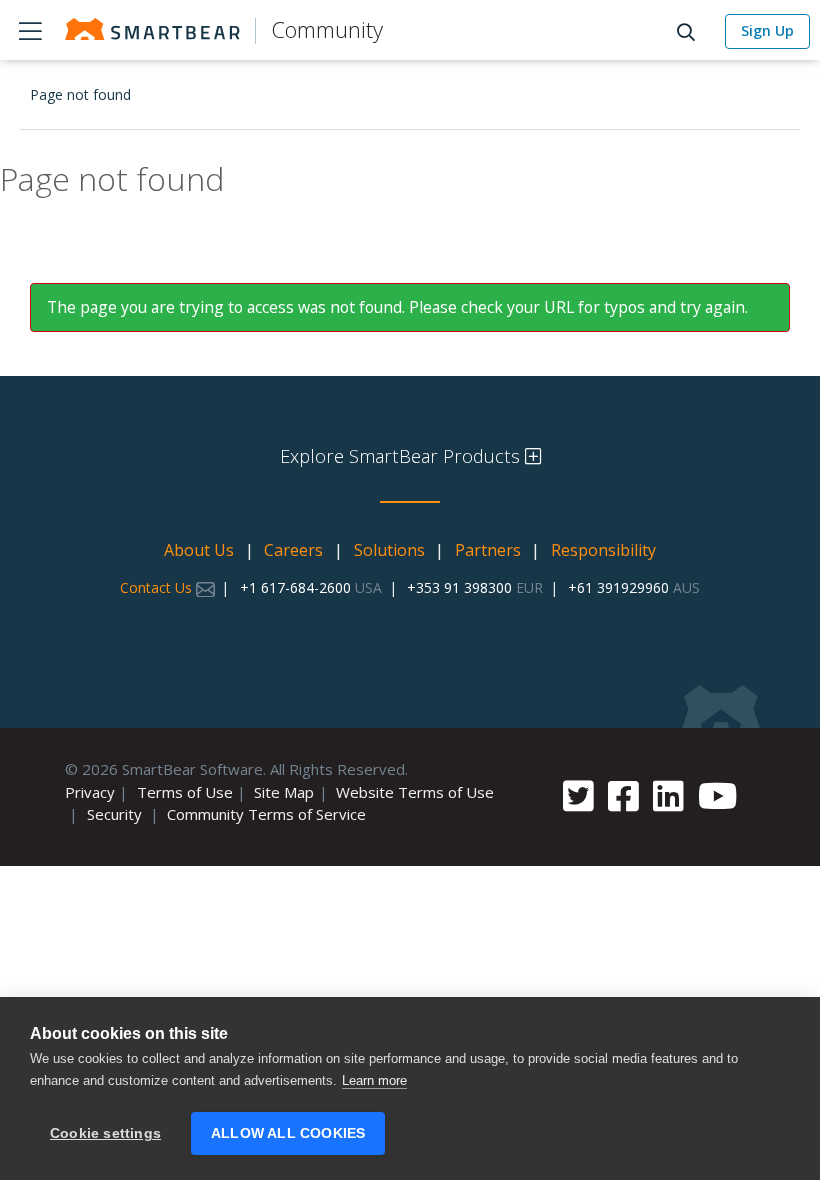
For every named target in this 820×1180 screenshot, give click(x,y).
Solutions (389, 550)
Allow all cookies (288, 1133)
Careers (293, 550)
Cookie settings (105, 1133)
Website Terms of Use (415, 792)
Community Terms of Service (266, 814)
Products (30, 30)
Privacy (90, 792)
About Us (199, 550)
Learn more (374, 1080)
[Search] (691, 30)
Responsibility (603, 550)
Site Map (284, 792)
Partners (488, 550)
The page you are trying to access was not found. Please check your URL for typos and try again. (397, 307)
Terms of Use (185, 792)
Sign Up (767, 30)
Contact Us (158, 587)
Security (114, 814)
